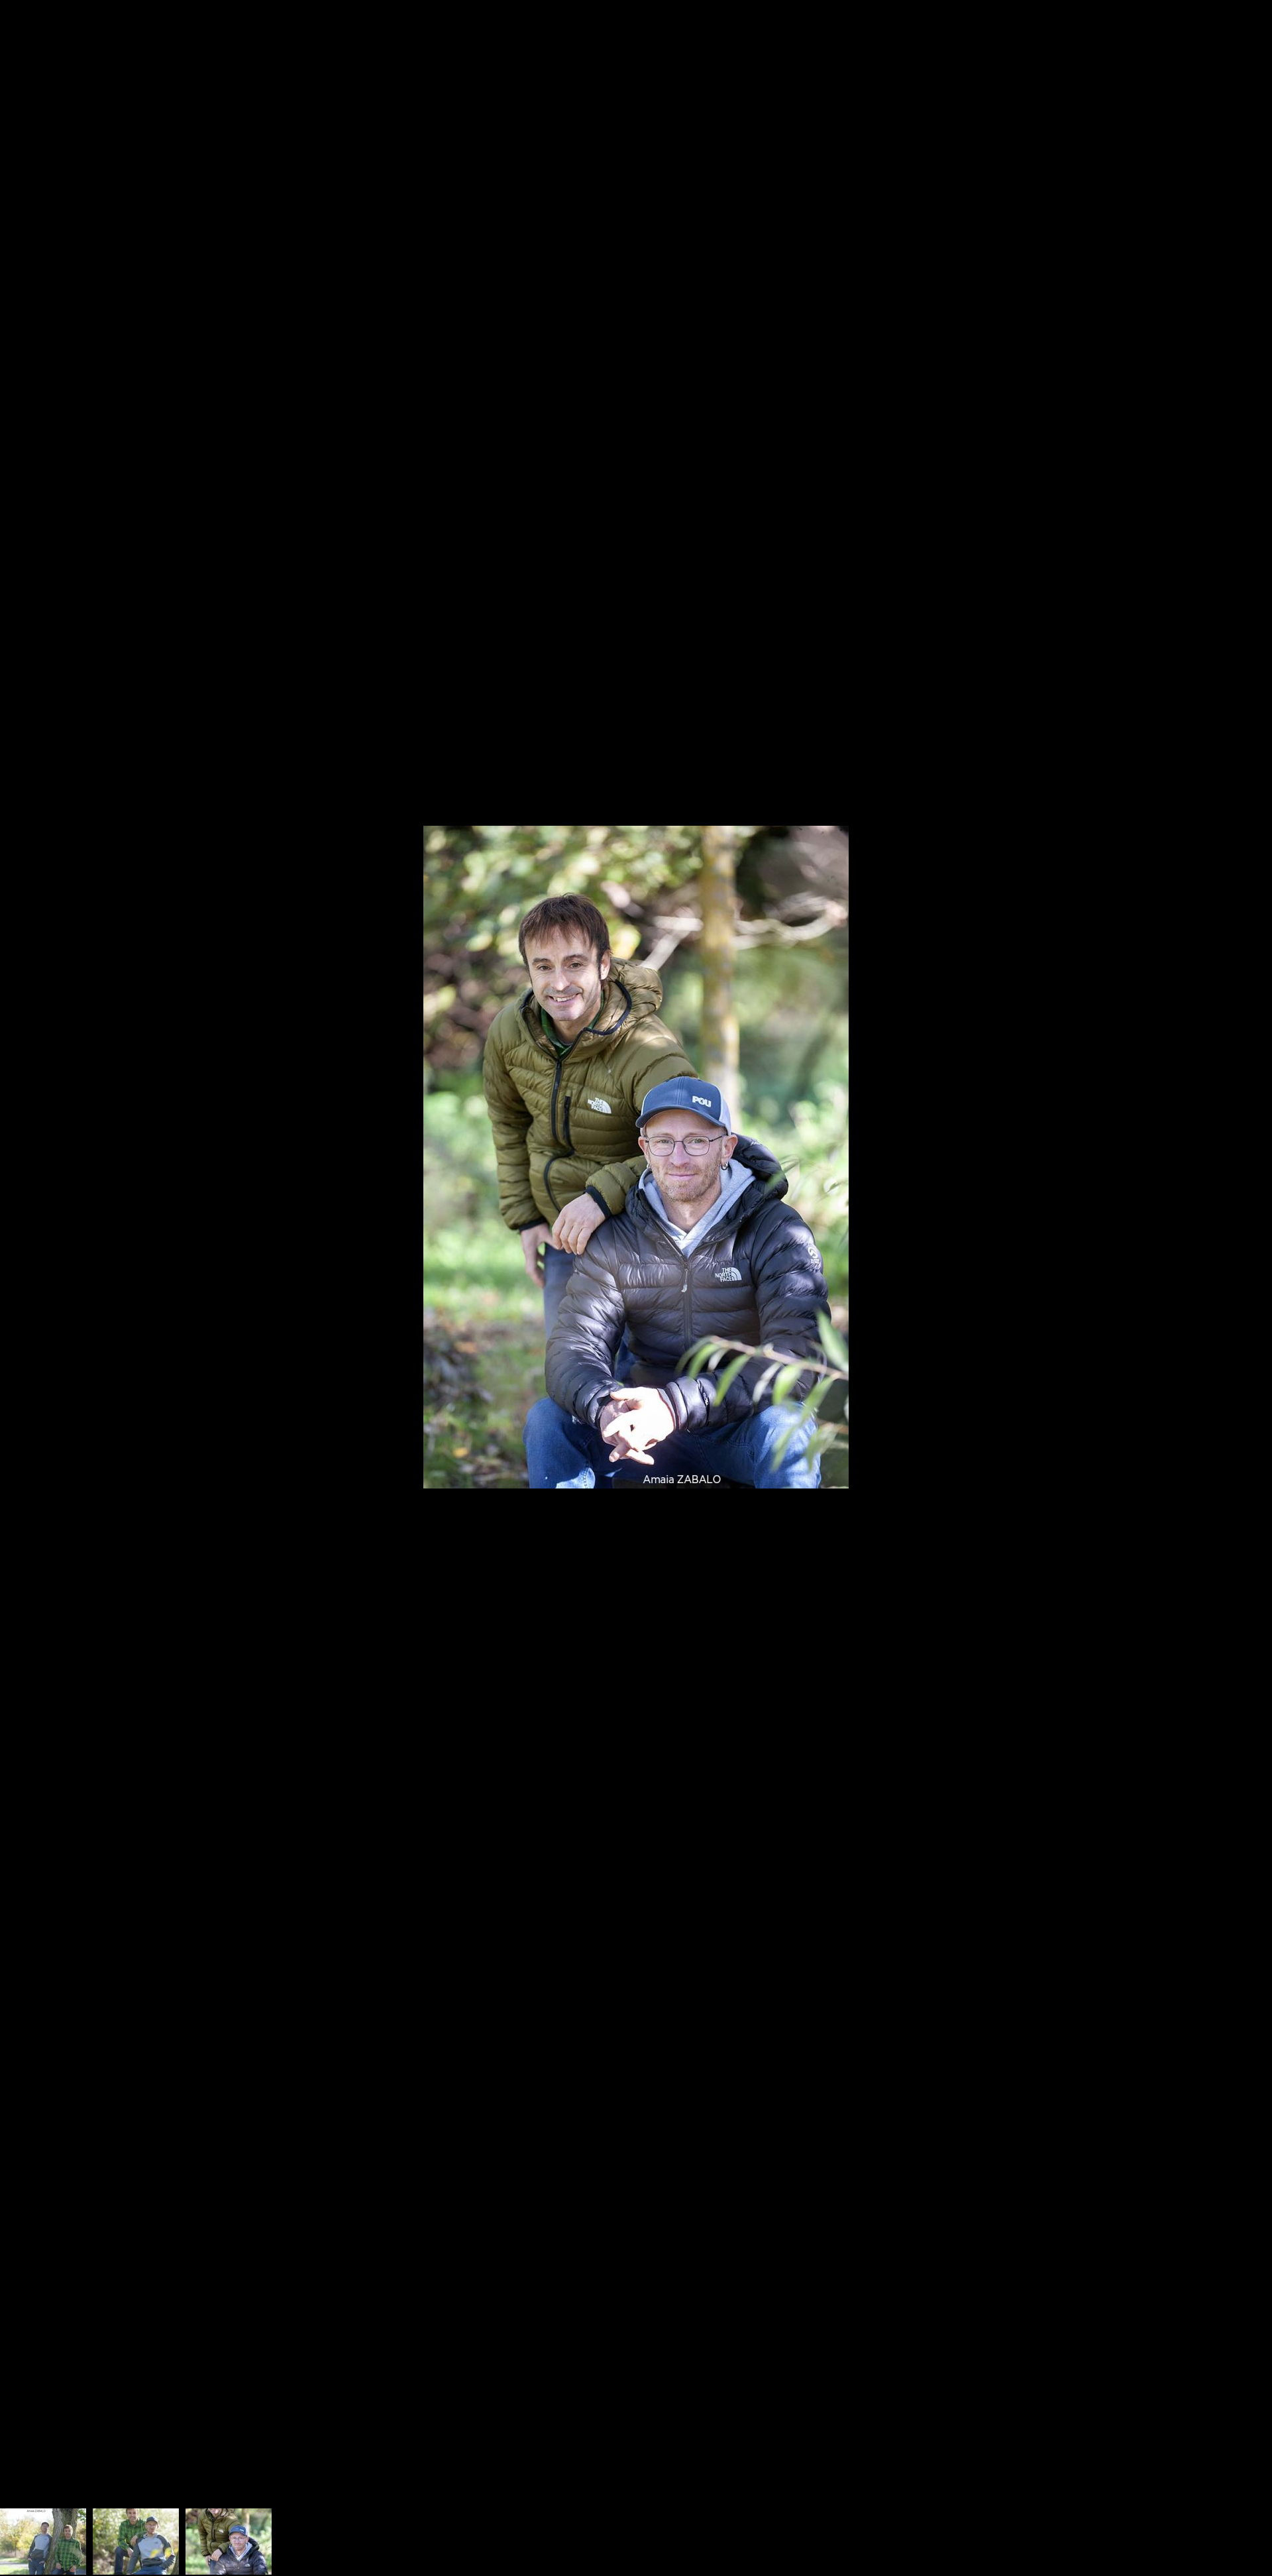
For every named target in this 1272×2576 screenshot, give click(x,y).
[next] (1249, 1268)
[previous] (23, 1268)
